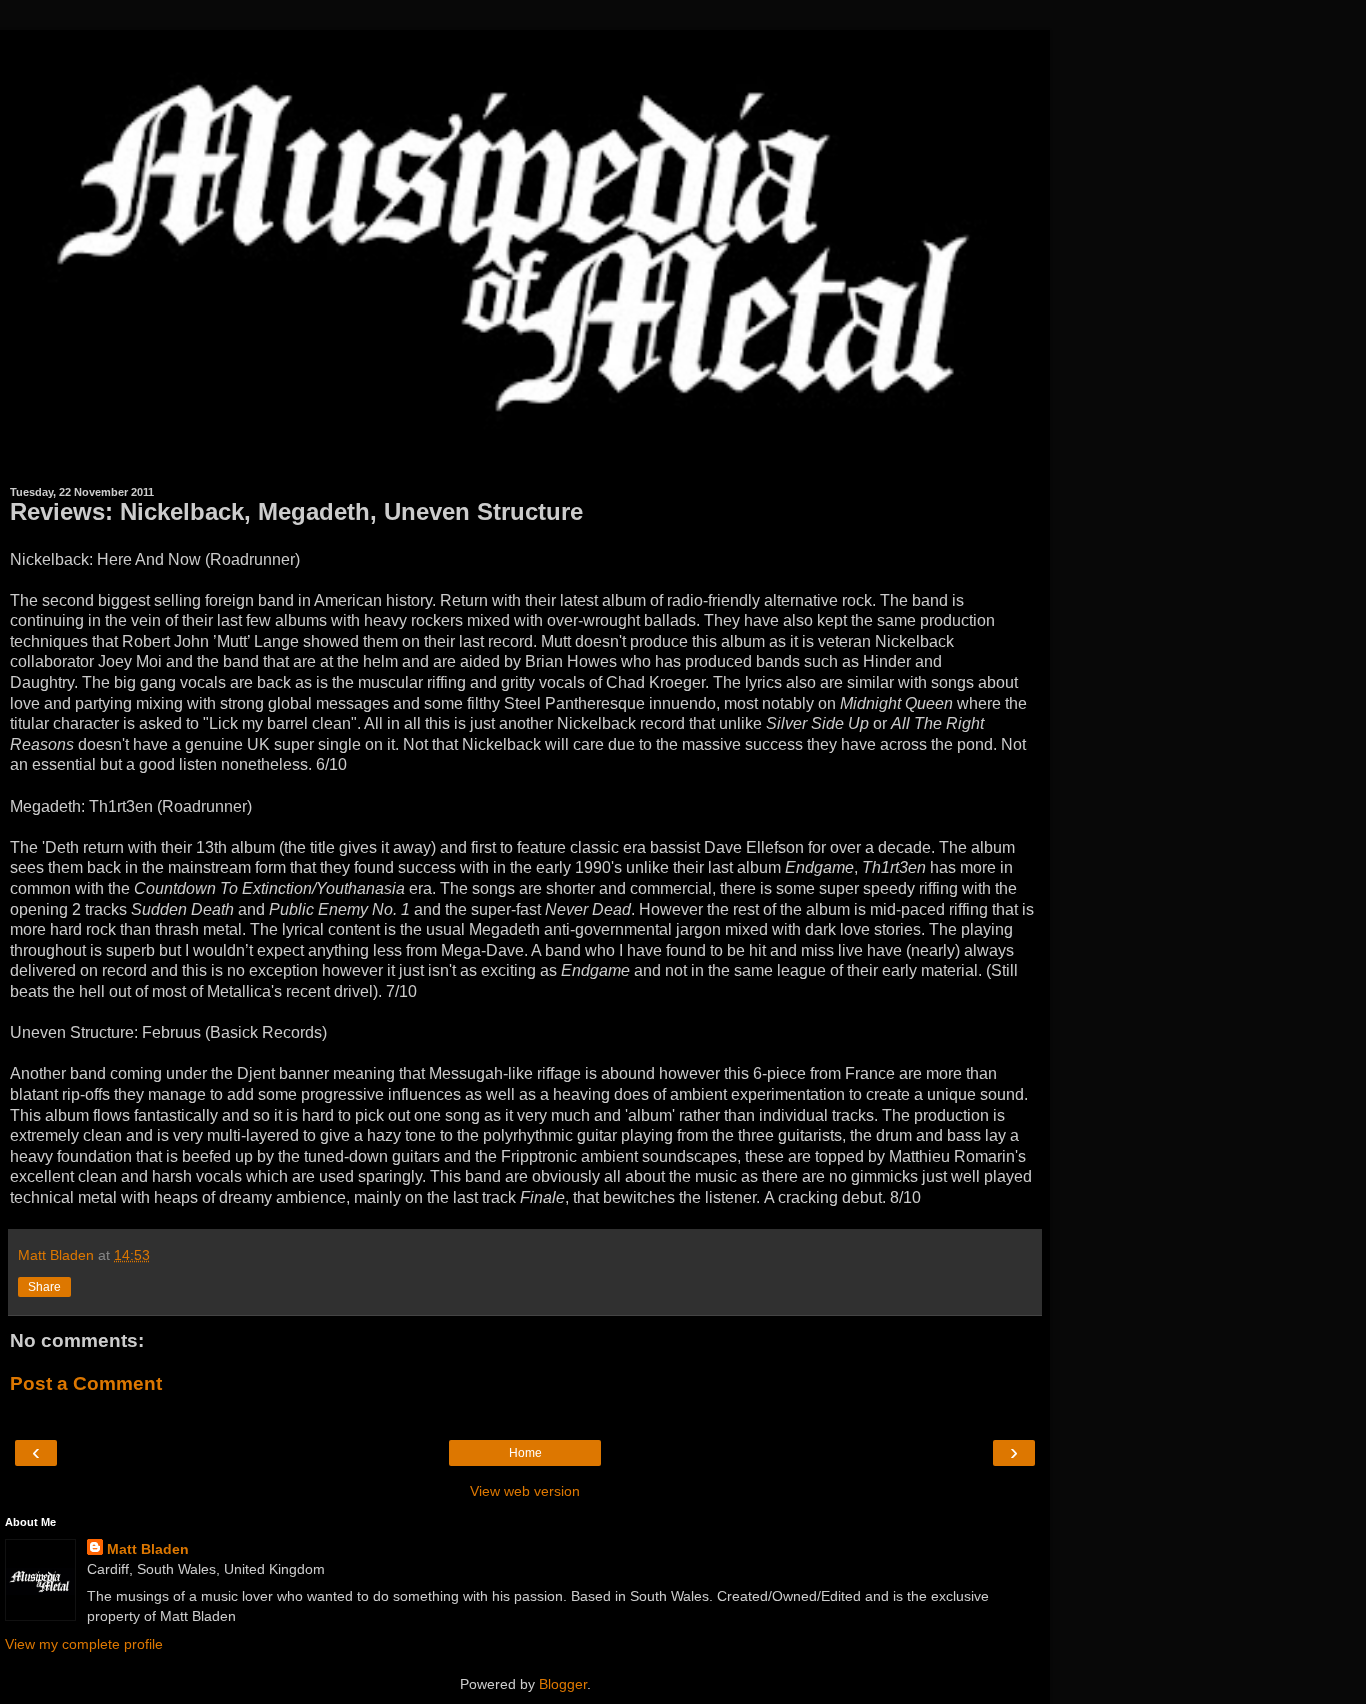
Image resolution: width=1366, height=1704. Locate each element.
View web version (525, 1491)
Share (44, 1287)
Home (525, 1453)
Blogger (563, 1684)
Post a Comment (86, 1383)
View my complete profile (84, 1644)
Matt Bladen (148, 1549)
